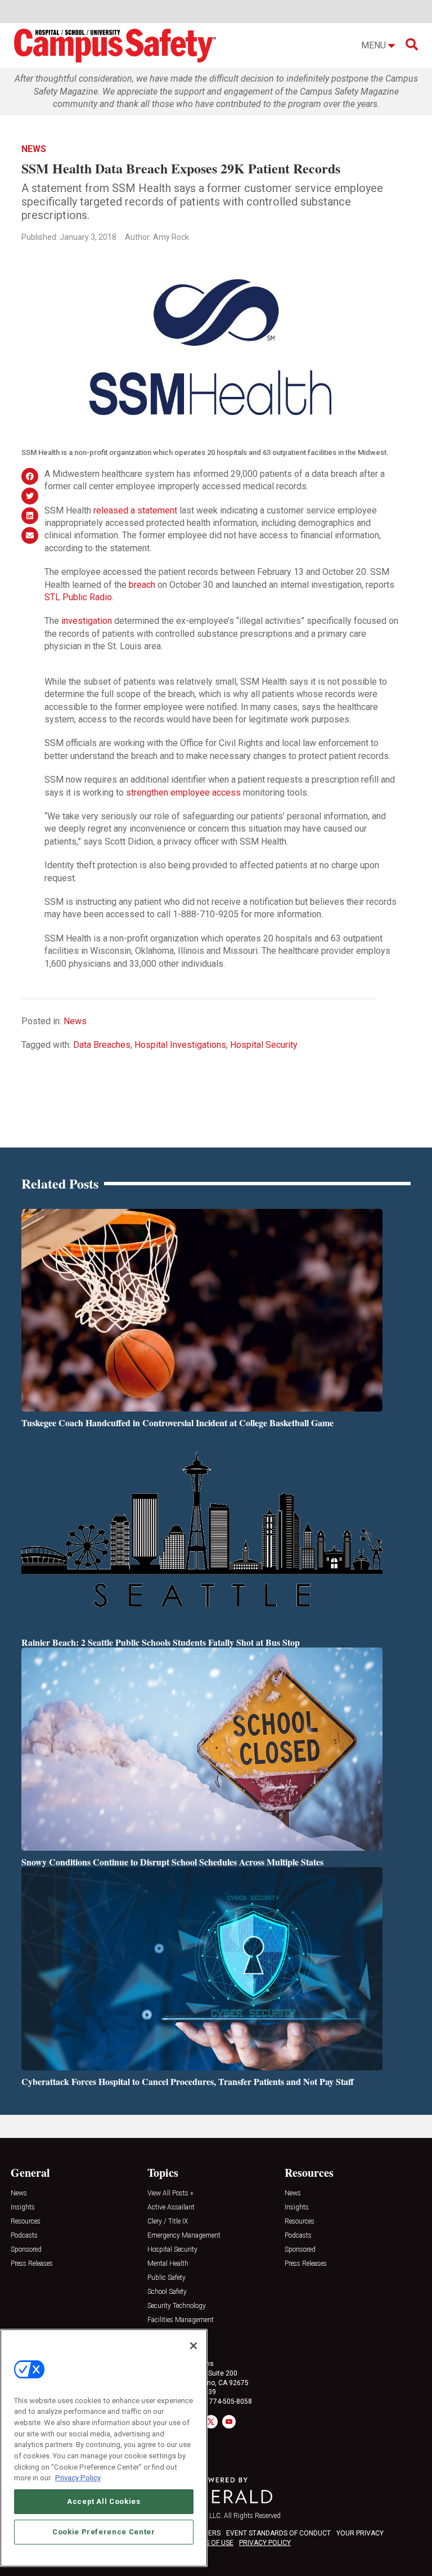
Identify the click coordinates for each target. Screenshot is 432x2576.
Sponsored (26, 2250)
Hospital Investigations (180, 1045)
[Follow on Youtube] (229, 2422)
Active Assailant (171, 2207)
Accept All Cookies (104, 2501)
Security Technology (177, 2306)
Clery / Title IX (168, 2222)
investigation (87, 621)
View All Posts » (170, 2193)
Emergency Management (184, 2236)
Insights (23, 2207)
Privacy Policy (78, 2478)
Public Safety (166, 2278)
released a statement (135, 510)
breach (142, 585)
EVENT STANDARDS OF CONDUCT (278, 2533)
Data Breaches (102, 1045)
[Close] (193, 2346)
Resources (26, 2222)
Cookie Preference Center (104, 2532)
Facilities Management (181, 2320)
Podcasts (24, 2236)
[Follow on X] (211, 2422)
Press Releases (32, 2264)
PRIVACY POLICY (265, 2543)
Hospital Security (264, 1045)
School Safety (167, 2292)
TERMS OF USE (210, 2543)
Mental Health (168, 2264)
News (34, 149)
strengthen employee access (183, 793)
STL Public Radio (78, 597)
